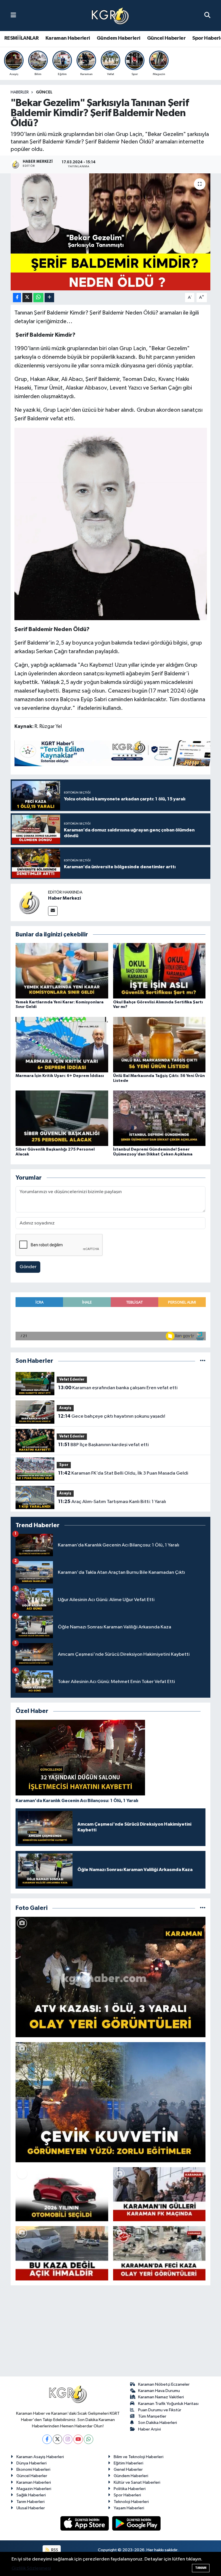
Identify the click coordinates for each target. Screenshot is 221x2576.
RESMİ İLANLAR (21, 38)
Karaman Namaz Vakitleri (161, 2397)
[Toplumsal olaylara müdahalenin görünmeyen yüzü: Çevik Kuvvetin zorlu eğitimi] (111, 2102)
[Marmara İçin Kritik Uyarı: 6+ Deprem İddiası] (62, 1044)
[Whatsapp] (88, 2439)
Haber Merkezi (64, 898)
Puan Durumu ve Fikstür (160, 2410)
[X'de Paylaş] (27, 298)
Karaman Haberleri (68, 38)
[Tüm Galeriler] (203, 1908)
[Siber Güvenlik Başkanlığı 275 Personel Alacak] (62, 1118)
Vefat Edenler (72, 1380)
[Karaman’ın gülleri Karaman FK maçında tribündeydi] (159, 2194)
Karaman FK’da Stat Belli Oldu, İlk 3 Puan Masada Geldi (123, 1473)
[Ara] (207, 15)
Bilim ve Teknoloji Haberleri (139, 2457)
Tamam (201, 2568)
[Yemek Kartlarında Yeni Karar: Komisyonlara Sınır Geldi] (62, 971)
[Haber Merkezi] (29, 902)
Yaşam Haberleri (129, 2508)
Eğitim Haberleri (128, 2463)
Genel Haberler (128, 2469)
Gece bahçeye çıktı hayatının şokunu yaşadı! (112, 1416)
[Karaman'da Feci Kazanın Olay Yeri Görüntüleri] (159, 2253)
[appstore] (85, 2523)
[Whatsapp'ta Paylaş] (38, 298)
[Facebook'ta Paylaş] (17, 298)
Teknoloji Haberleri (131, 2502)
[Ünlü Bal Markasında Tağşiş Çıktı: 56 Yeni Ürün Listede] (159, 1044)
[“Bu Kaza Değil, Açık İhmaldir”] (62, 2253)
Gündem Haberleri (118, 38)
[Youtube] (78, 2439)
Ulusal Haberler (31, 2508)
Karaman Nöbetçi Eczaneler (164, 2384)
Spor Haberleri (127, 2495)
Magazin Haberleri (34, 2489)
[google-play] (137, 2523)
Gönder (28, 1267)
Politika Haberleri (130, 2489)
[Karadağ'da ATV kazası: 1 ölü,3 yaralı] (111, 1977)
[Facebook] (47, 2439)
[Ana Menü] (13, 15)
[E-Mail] (53, 911)
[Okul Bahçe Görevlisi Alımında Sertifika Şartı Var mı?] (159, 971)
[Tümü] (203, 1361)
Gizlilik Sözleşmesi (31, 2568)
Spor (64, 1465)
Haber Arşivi (149, 2429)
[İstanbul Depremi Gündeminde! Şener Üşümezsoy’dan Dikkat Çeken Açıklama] (159, 1118)
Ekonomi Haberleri (33, 2469)
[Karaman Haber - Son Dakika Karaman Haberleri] (110, 16)
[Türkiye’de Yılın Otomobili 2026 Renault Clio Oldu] (62, 2194)
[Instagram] (68, 2439)
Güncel (44, 92)
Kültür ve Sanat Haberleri (137, 2482)
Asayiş (65, 1408)
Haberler (20, 92)
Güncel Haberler (166, 38)
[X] (57, 2439)
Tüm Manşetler (152, 2416)
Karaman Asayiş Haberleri (40, 2457)
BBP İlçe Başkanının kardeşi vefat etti (103, 1445)
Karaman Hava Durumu (159, 2391)
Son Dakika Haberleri (158, 2423)
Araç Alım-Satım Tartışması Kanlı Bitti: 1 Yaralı (112, 1502)
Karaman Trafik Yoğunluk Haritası (168, 2404)
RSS (54, 2550)
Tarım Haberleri (31, 2502)
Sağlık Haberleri (31, 2495)
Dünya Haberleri (32, 2463)
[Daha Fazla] (49, 298)
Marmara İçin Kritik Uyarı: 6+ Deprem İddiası (60, 1076)
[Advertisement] (110, 2333)
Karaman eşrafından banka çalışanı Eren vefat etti (118, 1388)
